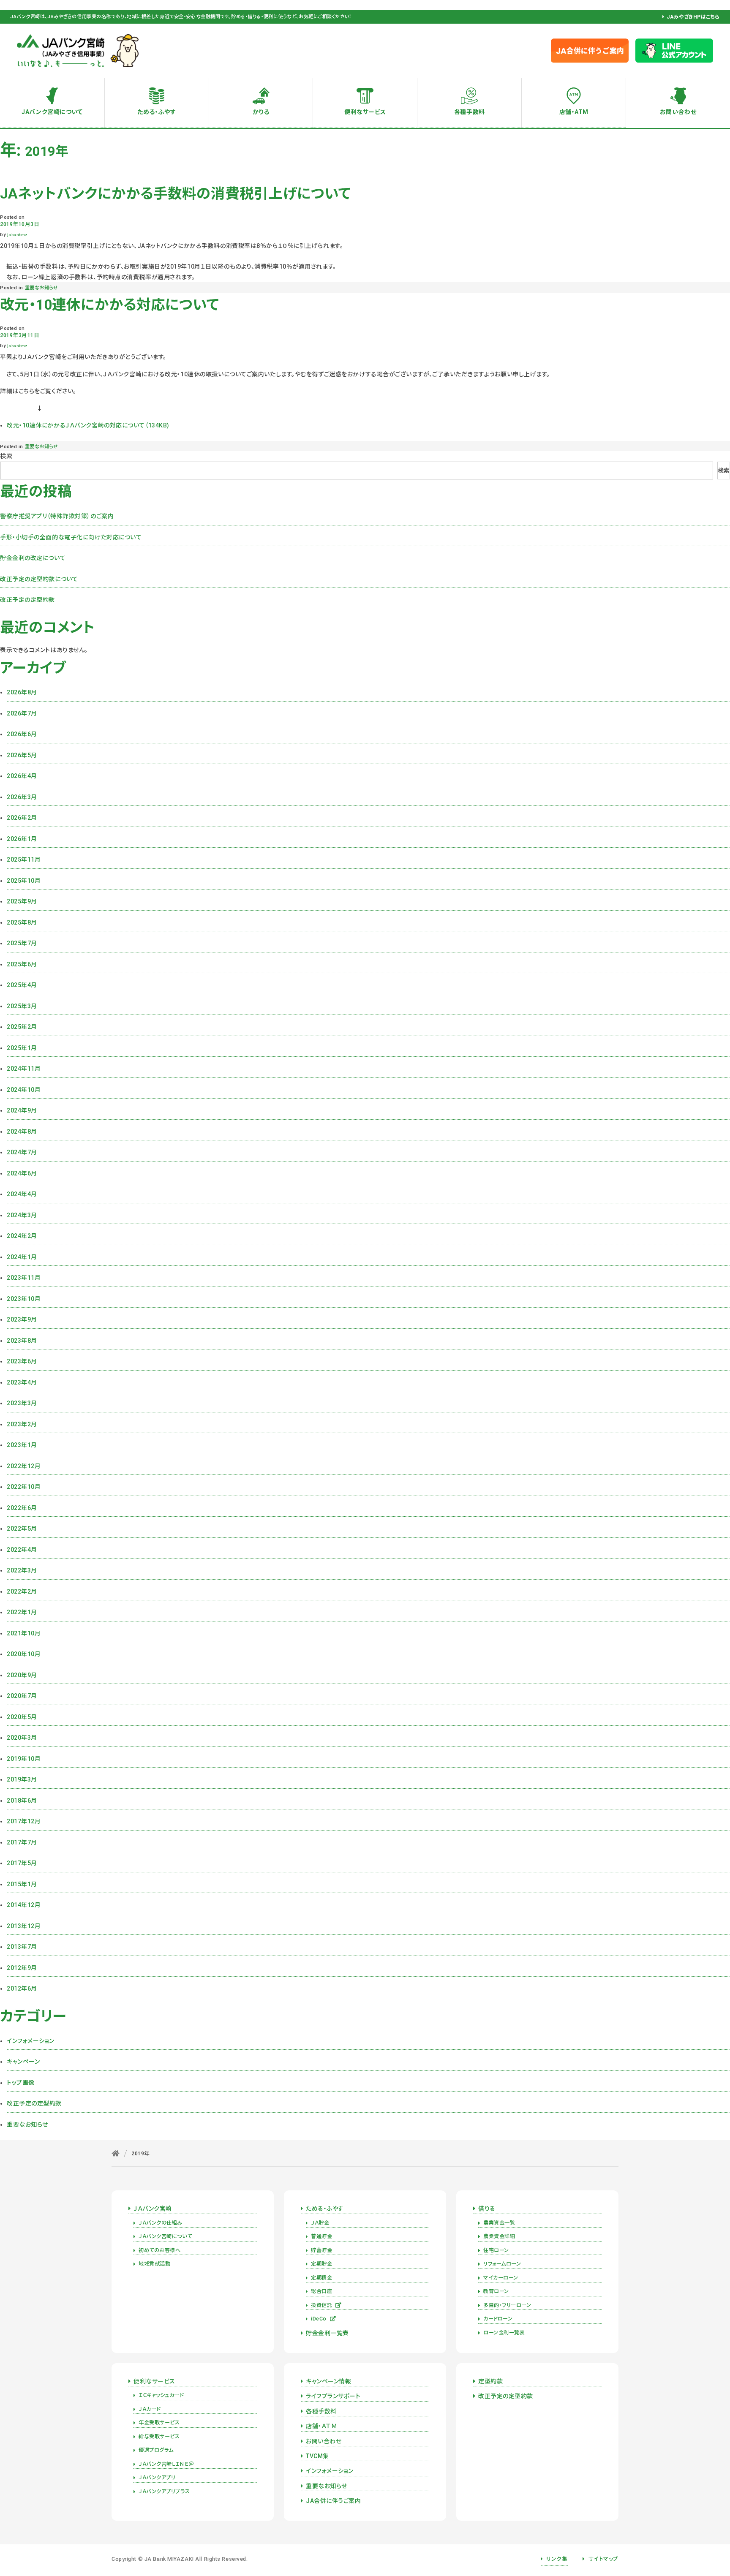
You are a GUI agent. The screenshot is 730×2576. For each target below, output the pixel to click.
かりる (261, 112)
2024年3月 (22, 1215)
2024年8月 (22, 1132)
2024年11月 (24, 1069)
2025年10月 (24, 881)
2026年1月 (22, 839)
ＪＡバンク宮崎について (165, 2236)
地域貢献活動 (154, 2264)
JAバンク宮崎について (52, 112)
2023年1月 (22, 1445)
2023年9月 (22, 1319)
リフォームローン (502, 2264)
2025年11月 (24, 860)
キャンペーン (23, 2062)
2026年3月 (22, 797)
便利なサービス (365, 112)
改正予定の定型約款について (39, 579)
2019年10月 (24, 1759)
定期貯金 (321, 2264)
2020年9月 (22, 1675)
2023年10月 (24, 1299)
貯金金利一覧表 (327, 2333)
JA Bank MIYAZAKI (169, 2559)
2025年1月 (22, 1048)
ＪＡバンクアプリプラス (164, 2492)
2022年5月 (22, 1529)
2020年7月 (22, 1696)
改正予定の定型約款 (27, 600)
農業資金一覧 (499, 2223)
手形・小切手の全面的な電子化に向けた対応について (71, 537)
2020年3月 (22, 1738)
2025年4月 (22, 985)
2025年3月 (22, 1006)
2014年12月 (24, 1905)
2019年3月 (22, 1779)
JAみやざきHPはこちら (693, 17)
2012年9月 (22, 1968)
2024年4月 (22, 1194)
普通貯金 (321, 2236)
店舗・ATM (574, 112)
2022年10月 (24, 1487)
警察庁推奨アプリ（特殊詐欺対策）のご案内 (57, 516)
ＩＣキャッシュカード (161, 2395)
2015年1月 (22, 1884)
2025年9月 (22, 901)
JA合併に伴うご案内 (334, 2501)
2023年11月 (24, 1278)
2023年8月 (22, 1341)
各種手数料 (470, 112)
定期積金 (321, 2278)
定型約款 (490, 2381)
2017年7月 (22, 1842)
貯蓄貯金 (321, 2250)
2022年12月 (24, 1466)
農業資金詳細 (499, 2236)
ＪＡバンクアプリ (157, 2478)
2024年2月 (22, 1236)
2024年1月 (22, 1257)
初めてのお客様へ (159, 2250)
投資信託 (321, 2305)
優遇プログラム (156, 2450)
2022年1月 (22, 1612)
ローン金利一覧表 (504, 2333)
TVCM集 (317, 2456)
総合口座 (321, 2291)
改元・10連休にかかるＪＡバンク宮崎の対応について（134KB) (88, 425)
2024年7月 (22, 1152)
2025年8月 (22, 922)
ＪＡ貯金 (320, 2223)
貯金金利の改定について (33, 558)
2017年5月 (22, 1863)
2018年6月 (22, 1801)
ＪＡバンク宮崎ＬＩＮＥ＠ (166, 2464)
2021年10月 (24, 1633)
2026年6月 (22, 734)
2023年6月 (22, 1361)
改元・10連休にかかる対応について (110, 305)
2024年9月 (22, 1110)
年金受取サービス (159, 2423)
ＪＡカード (150, 2409)
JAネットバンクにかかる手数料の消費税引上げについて (176, 194)
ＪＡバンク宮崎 (153, 2209)
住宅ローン (496, 2250)
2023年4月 (22, 1382)
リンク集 (557, 2559)
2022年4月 (22, 1550)
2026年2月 (22, 818)
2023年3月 (22, 1403)
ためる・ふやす (157, 112)
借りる (487, 2209)
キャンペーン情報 (328, 2381)
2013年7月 (22, 1947)
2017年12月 (24, 1821)
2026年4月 (22, 776)
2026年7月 (22, 713)
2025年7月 (22, 943)
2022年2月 (22, 1591)
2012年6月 (22, 1988)
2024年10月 (24, 1090)
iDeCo (319, 2319)
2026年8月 (22, 692)
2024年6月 (22, 1173)
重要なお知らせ (42, 288)
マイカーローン (501, 2278)
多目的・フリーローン (507, 2305)
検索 (6, 456)
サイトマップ (603, 2559)
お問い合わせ (678, 112)
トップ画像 (21, 2083)
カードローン (498, 2319)
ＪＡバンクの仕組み (161, 2223)
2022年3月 (22, 1570)
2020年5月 (22, 1717)
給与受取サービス (159, 2437)
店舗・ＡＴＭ (321, 2426)
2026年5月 (22, 755)
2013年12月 (24, 1926)
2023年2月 (22, 1424)
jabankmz (17, 235)
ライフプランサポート (333, 2396)
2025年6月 (22, 964)
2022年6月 (22, 1508)
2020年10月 (24, 1654)
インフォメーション (31, 2041)
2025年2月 (22, 1027)
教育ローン (496, 2291)
